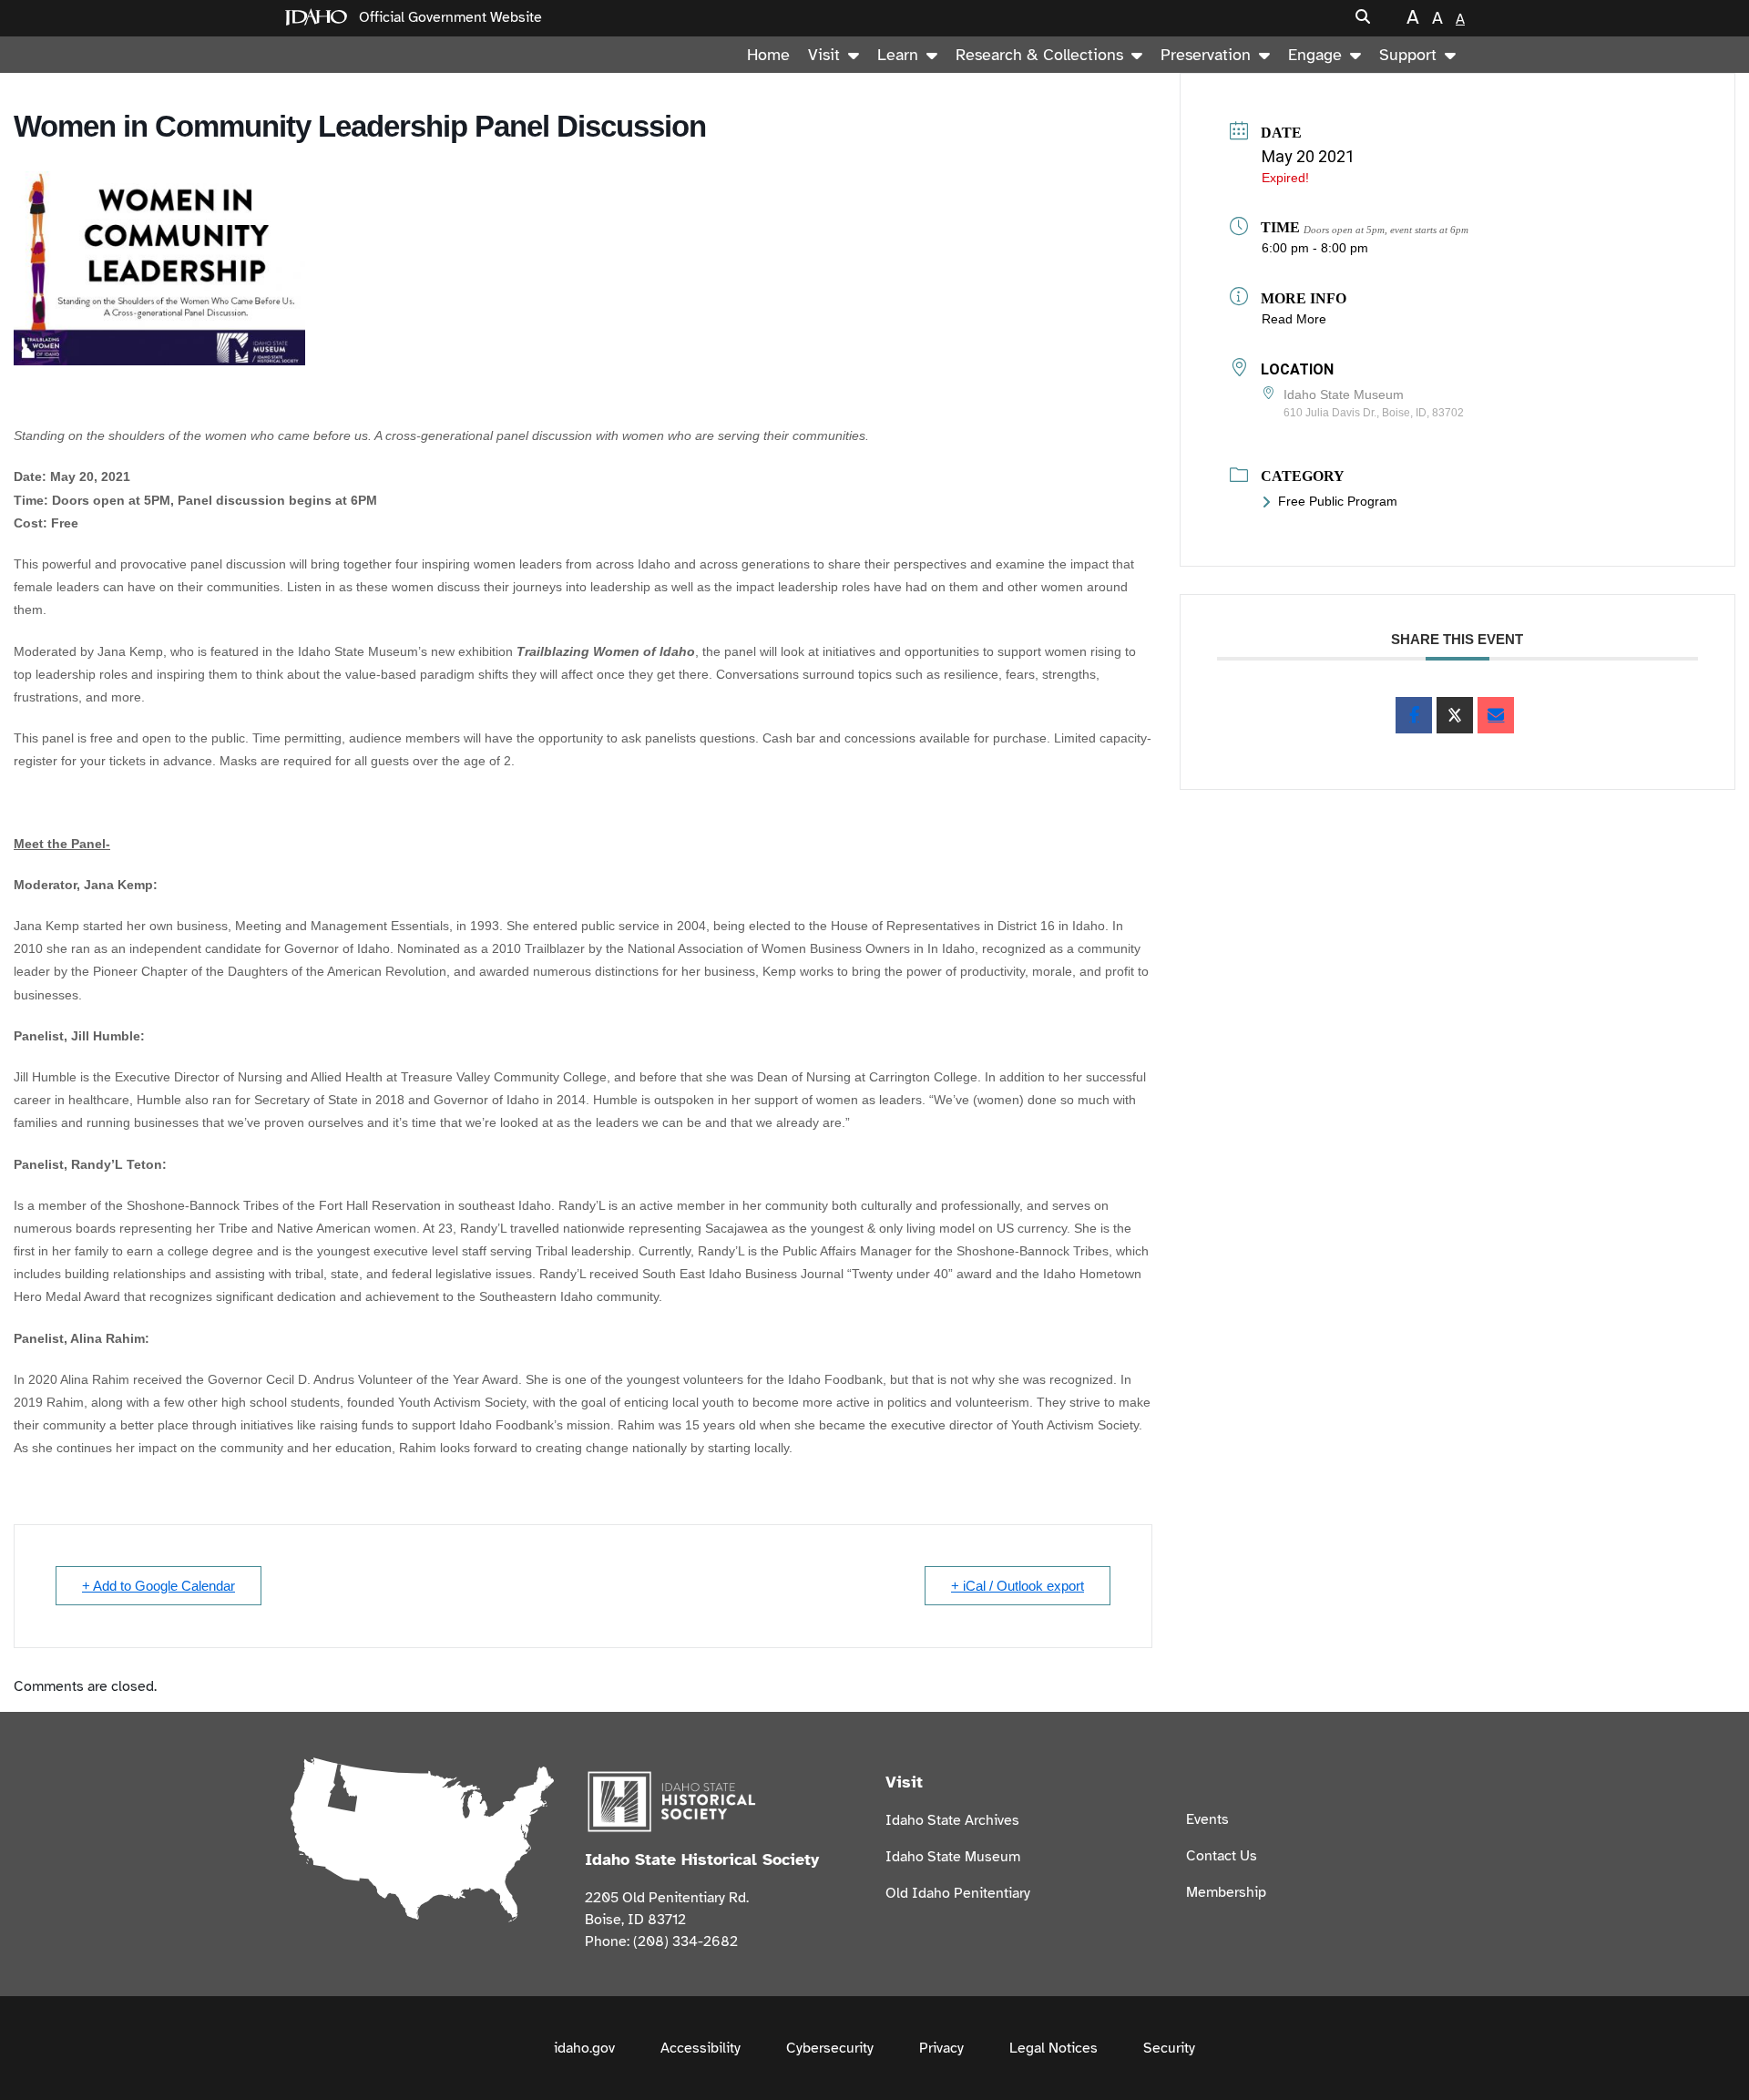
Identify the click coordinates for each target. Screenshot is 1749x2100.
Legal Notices (1053, 2048)
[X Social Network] (1455, 715)
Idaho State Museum (953, 1857)
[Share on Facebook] (1414, 715)
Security (1169, 2048)
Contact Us (1222, 1856)
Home (768, 55)
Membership (1226, 1892)
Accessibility (701, 2048)
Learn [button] (898, 55)
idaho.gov (584, 2048)
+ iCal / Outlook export (1018, 1586)
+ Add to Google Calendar (159, 1586)
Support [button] (1408, 55)
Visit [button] (824, 55)
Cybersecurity (830, 2048)
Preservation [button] (1206, 55)
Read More (1294, 319)
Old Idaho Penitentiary (958, 1893)
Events (1207, 1819)
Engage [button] (1315, 55)
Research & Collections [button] (1039, 55)
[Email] (1496, 715)
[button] (1363, 18)
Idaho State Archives (952, 1820)
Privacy (941, 2048)
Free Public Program (1338, 501)
